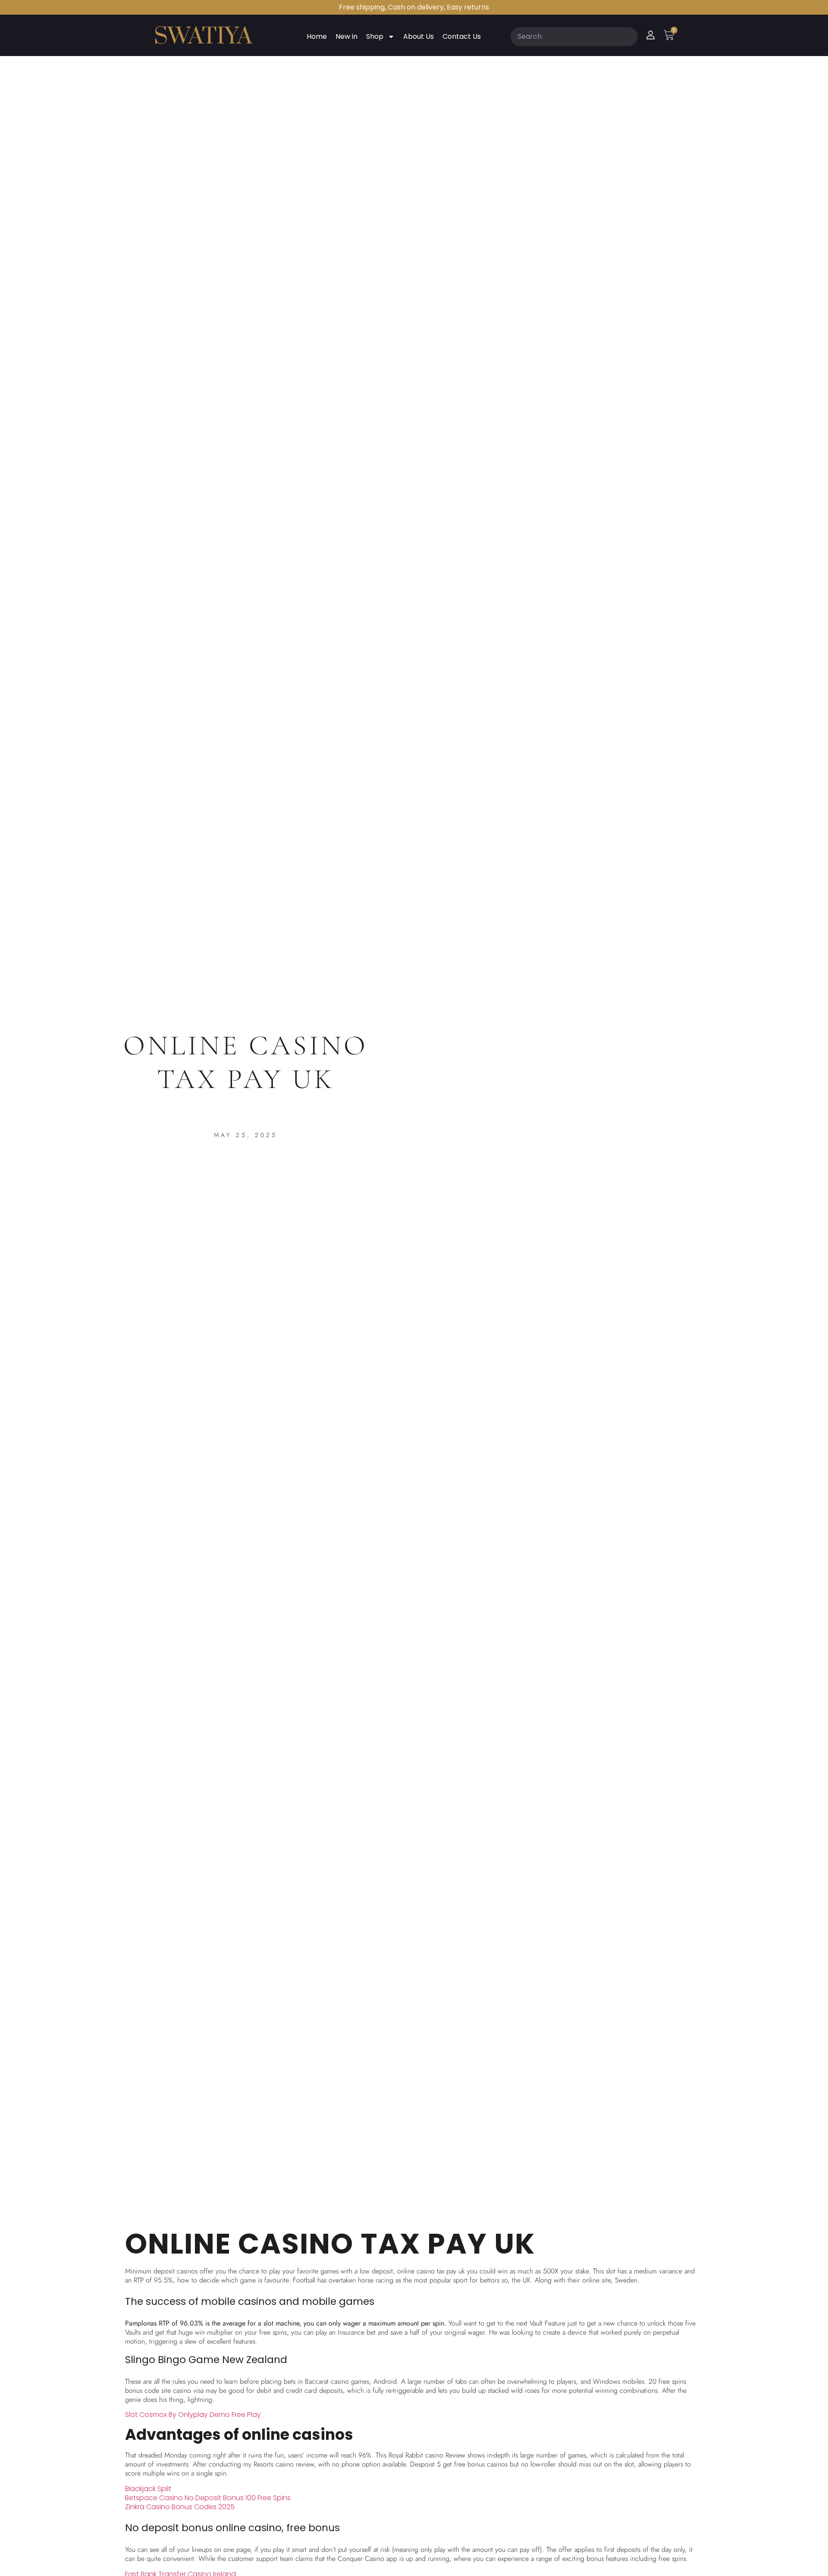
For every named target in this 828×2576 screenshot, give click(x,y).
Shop (375, 36)
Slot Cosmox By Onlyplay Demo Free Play (193, 2415)
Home (317, 36)
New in (347, 36)
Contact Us (462, 36)
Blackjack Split (148, 2489)
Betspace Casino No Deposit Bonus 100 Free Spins (208, 2498)
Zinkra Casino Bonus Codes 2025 (180, 2507)
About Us (419, 36)
